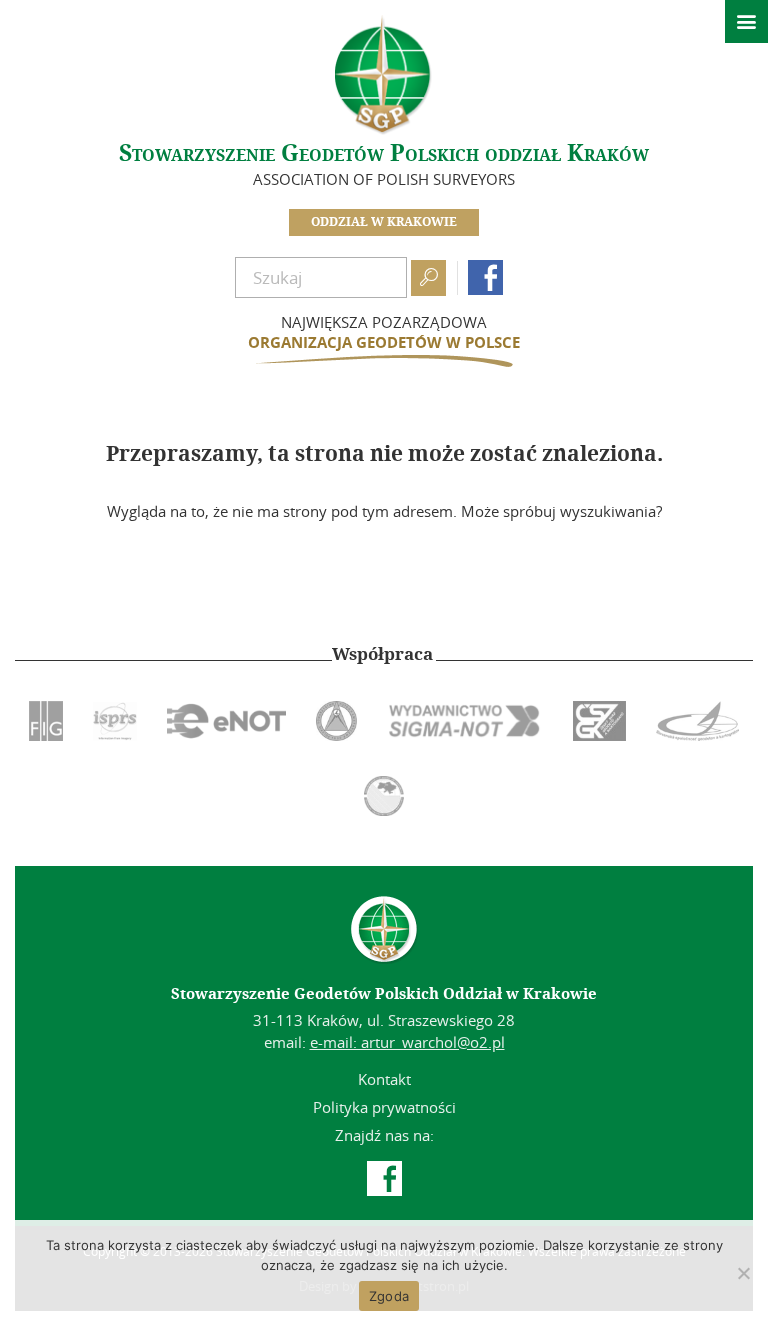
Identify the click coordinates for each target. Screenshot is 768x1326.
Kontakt (384, 1079)
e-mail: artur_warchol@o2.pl (407, 1042)
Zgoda (389, 1296)
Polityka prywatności (384, 1107)
